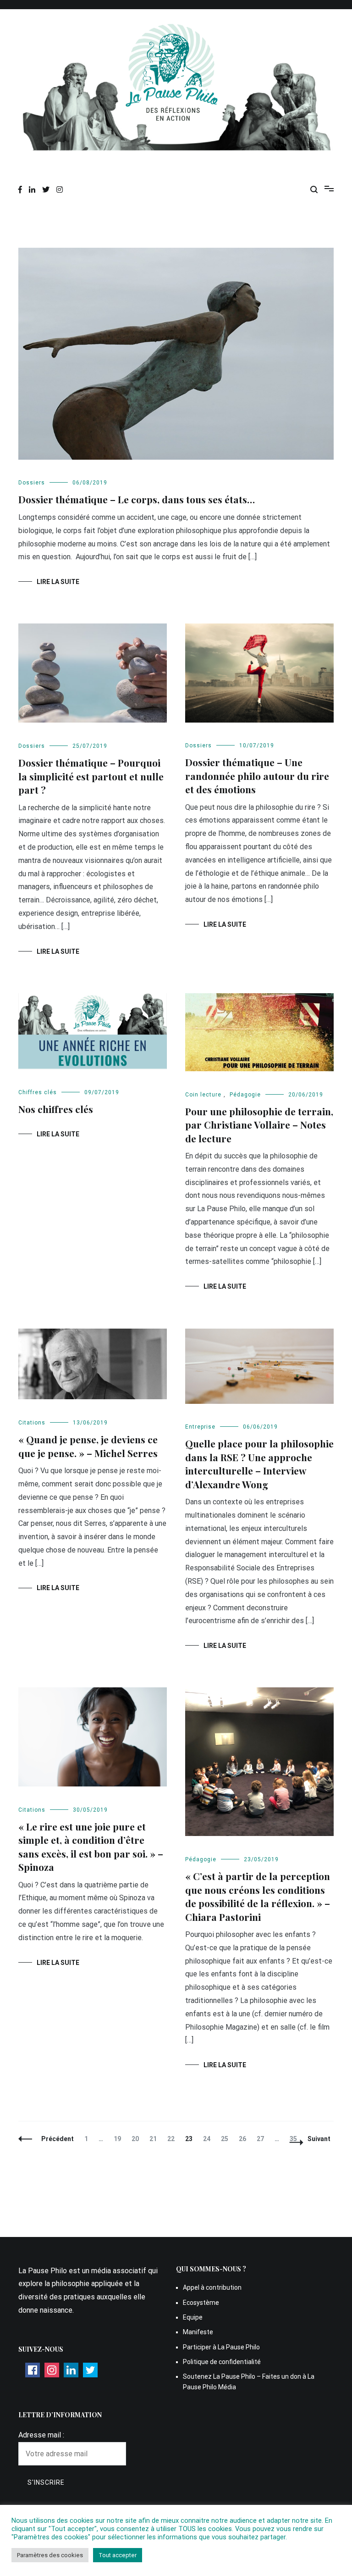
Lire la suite (58, 582)
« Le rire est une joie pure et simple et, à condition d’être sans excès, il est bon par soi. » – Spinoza (91, 1847)
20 (137, 2139)
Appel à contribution (212, 2287)
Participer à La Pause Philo (221, 2347)
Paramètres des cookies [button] (50, 2555)
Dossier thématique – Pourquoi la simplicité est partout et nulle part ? (91, 776)
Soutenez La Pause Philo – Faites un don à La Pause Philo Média (249, 2381)
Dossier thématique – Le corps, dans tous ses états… (137, 499)
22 (173, 2139)
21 (155, 2139)
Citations (32, 1423)
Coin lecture (203, 1095)
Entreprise (200, 1427)
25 (227, 2139)
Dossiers (32, 483)
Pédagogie (245, 1095)
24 (209, 2139)
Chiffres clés (38, 1092)
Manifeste (198, 2332)
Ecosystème (201, 2303)
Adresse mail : (41, 2435)
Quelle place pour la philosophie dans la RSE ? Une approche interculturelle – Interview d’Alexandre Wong (259, 1463)
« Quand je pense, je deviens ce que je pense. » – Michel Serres (88, 1446)
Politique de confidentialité (222, 2362)
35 (295, 2139)
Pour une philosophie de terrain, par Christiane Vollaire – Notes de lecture (259, 1125)
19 (119, 2139)
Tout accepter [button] (118, 2555)
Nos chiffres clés (56, 1109)
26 (245, 2139)
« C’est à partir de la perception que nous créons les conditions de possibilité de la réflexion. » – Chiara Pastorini (258, 1896)
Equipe (193, 2317)
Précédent (58, 2139)
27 (262, 2139)
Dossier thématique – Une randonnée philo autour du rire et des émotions (257, 776)
